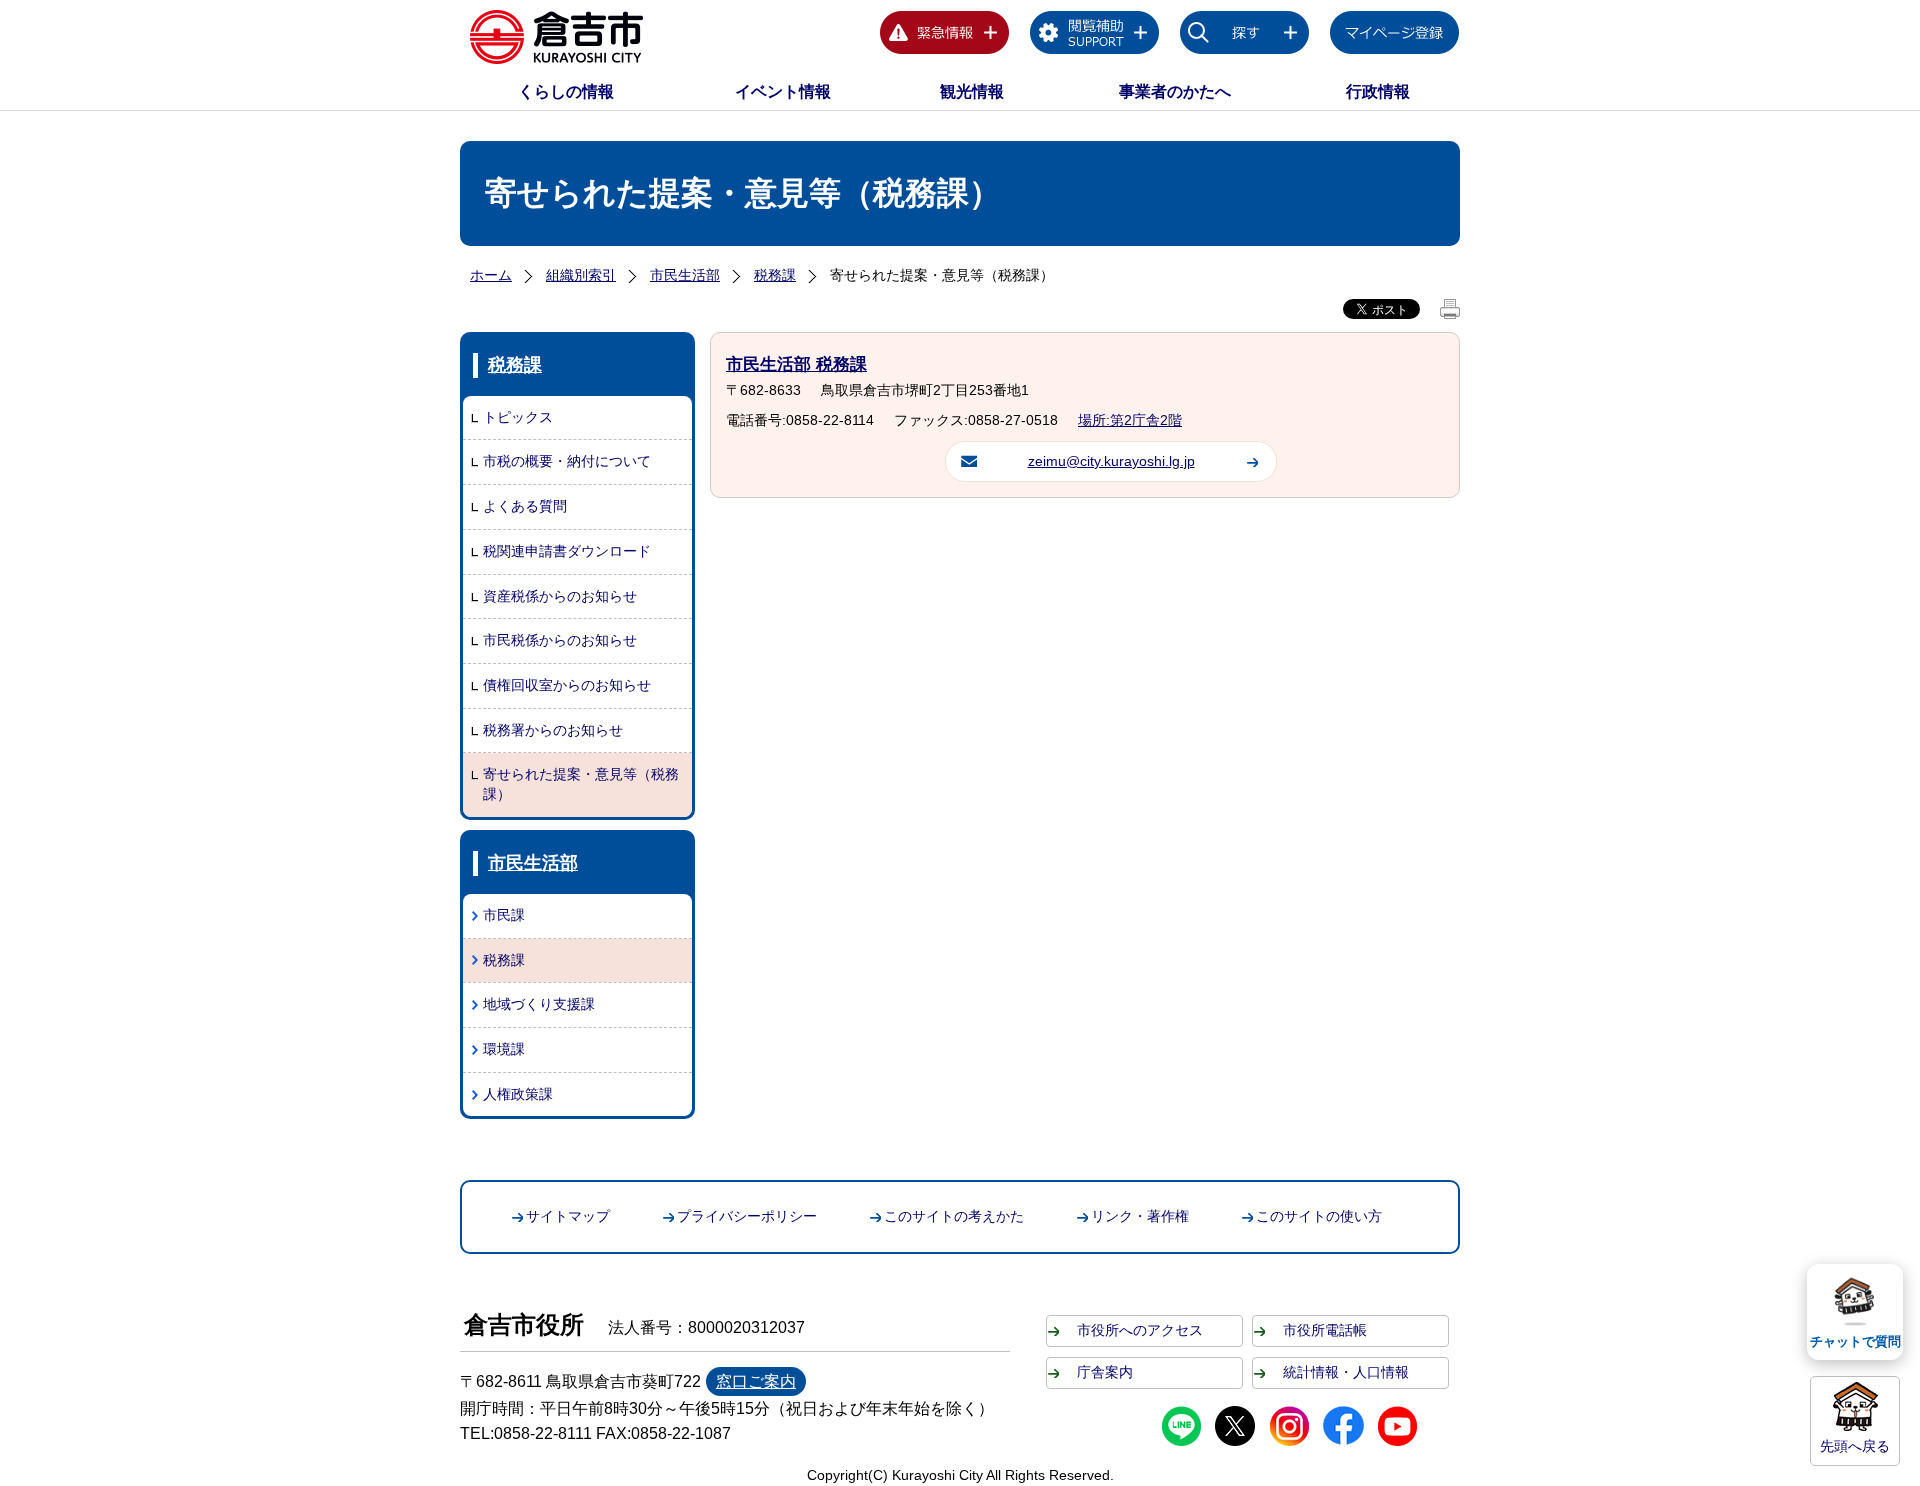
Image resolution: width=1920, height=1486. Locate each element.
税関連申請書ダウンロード (567, 551)
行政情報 (1378, 91)
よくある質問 (525, 506)
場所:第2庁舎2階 (1130, 420)
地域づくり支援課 (539, 1004)
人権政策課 (518, 1094)
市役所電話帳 (1325, 1330)
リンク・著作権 (1140, 1216)
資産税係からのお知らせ (560, 596)
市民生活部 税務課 (796, 364)
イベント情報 (783, 91)
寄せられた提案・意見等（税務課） (581, 784)
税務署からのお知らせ (553, 730)
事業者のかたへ (1175, 91)
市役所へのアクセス (1140, 1330)
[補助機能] (1095, 36)
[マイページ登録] (1395, 36)
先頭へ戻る (1855, 1446)
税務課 (775, 275)
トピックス (518, 417)
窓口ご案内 (756, 1381)
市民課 (504, 915)
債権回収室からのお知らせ (567, 685)
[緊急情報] (945, 36)
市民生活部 (685, 275)
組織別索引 (581, 275)
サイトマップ (568, 1216)
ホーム (491, 275)
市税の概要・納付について (567, 461)
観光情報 (972, 91)
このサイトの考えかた (954, 1216)
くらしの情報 (566, 91)
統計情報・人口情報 (1346, 1372)
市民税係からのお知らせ (560, 640)
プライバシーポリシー (747, 1216)
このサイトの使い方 (1319, 1216)
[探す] (1245, 36)
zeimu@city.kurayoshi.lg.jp (1111, 461)
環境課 (504, 1049)
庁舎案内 (1105, 1372)
